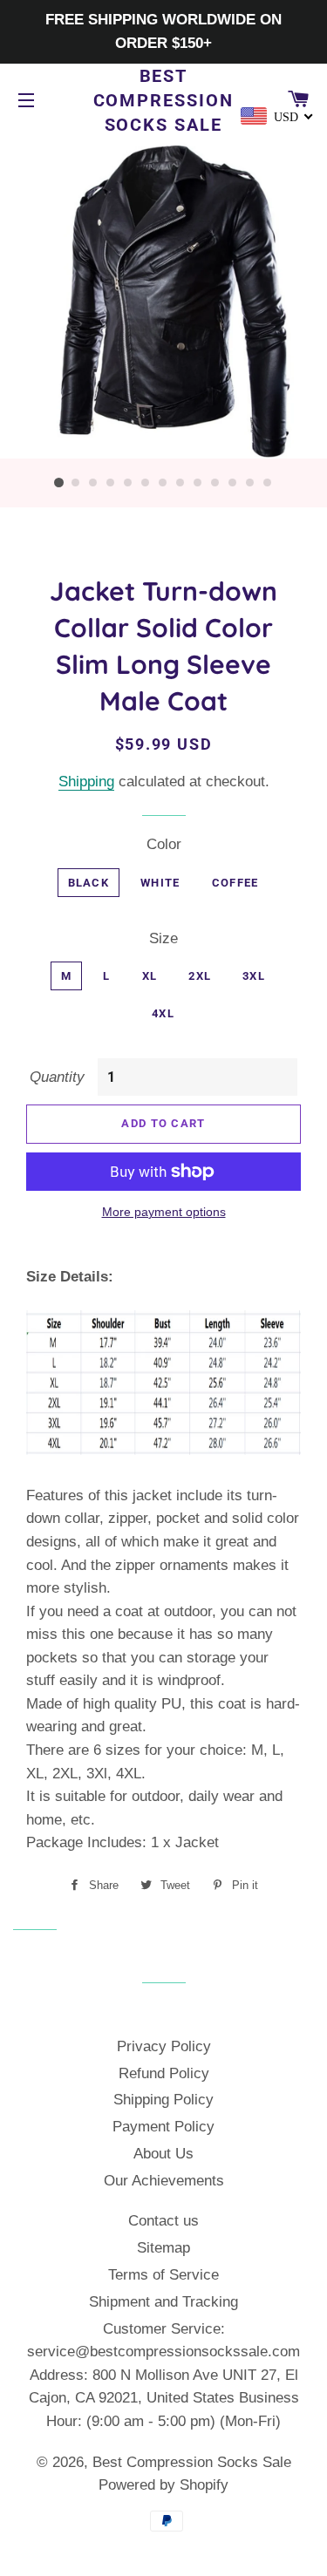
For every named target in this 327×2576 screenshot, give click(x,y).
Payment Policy (163, 2127)
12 (251, 483)
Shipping (86, 782)
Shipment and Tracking (163, 2302)
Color (164, 844)
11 (234, 483)
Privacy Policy (164, 2046)
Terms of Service (163, 2275)
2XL (200, 976)
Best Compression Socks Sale (164, 100)
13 (269, 483)
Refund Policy (164, 2073)
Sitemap (163, 2248)
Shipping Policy (163, 2100)
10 (216, 483)
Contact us (163, 2221)
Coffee (235, 883)
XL (150, 976)
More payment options (164, 1212)
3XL (254, 976)
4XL (163, 1013)
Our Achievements (164, 2181)
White (160, 883)
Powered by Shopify (163, 2485)
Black (89, 883)
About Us (163, 2154)
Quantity (57, 1077)
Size (163, 938)
